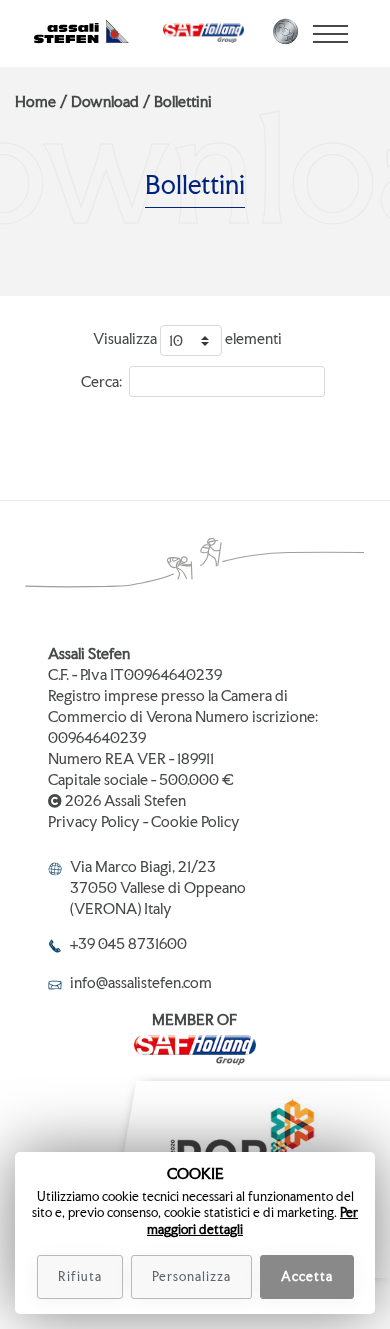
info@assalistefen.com (141, 982)
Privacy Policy (94, 821)
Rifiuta (80, 1276)
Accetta (307, 1276)
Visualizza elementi (187, 339)
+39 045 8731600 (128, 943)
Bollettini (183, 101)
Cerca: (101, 381)
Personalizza (191, 1276)
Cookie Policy (195, 821)
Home (35, 101)
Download (105, 101)
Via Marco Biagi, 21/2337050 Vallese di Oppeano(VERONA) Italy (158, 887)
